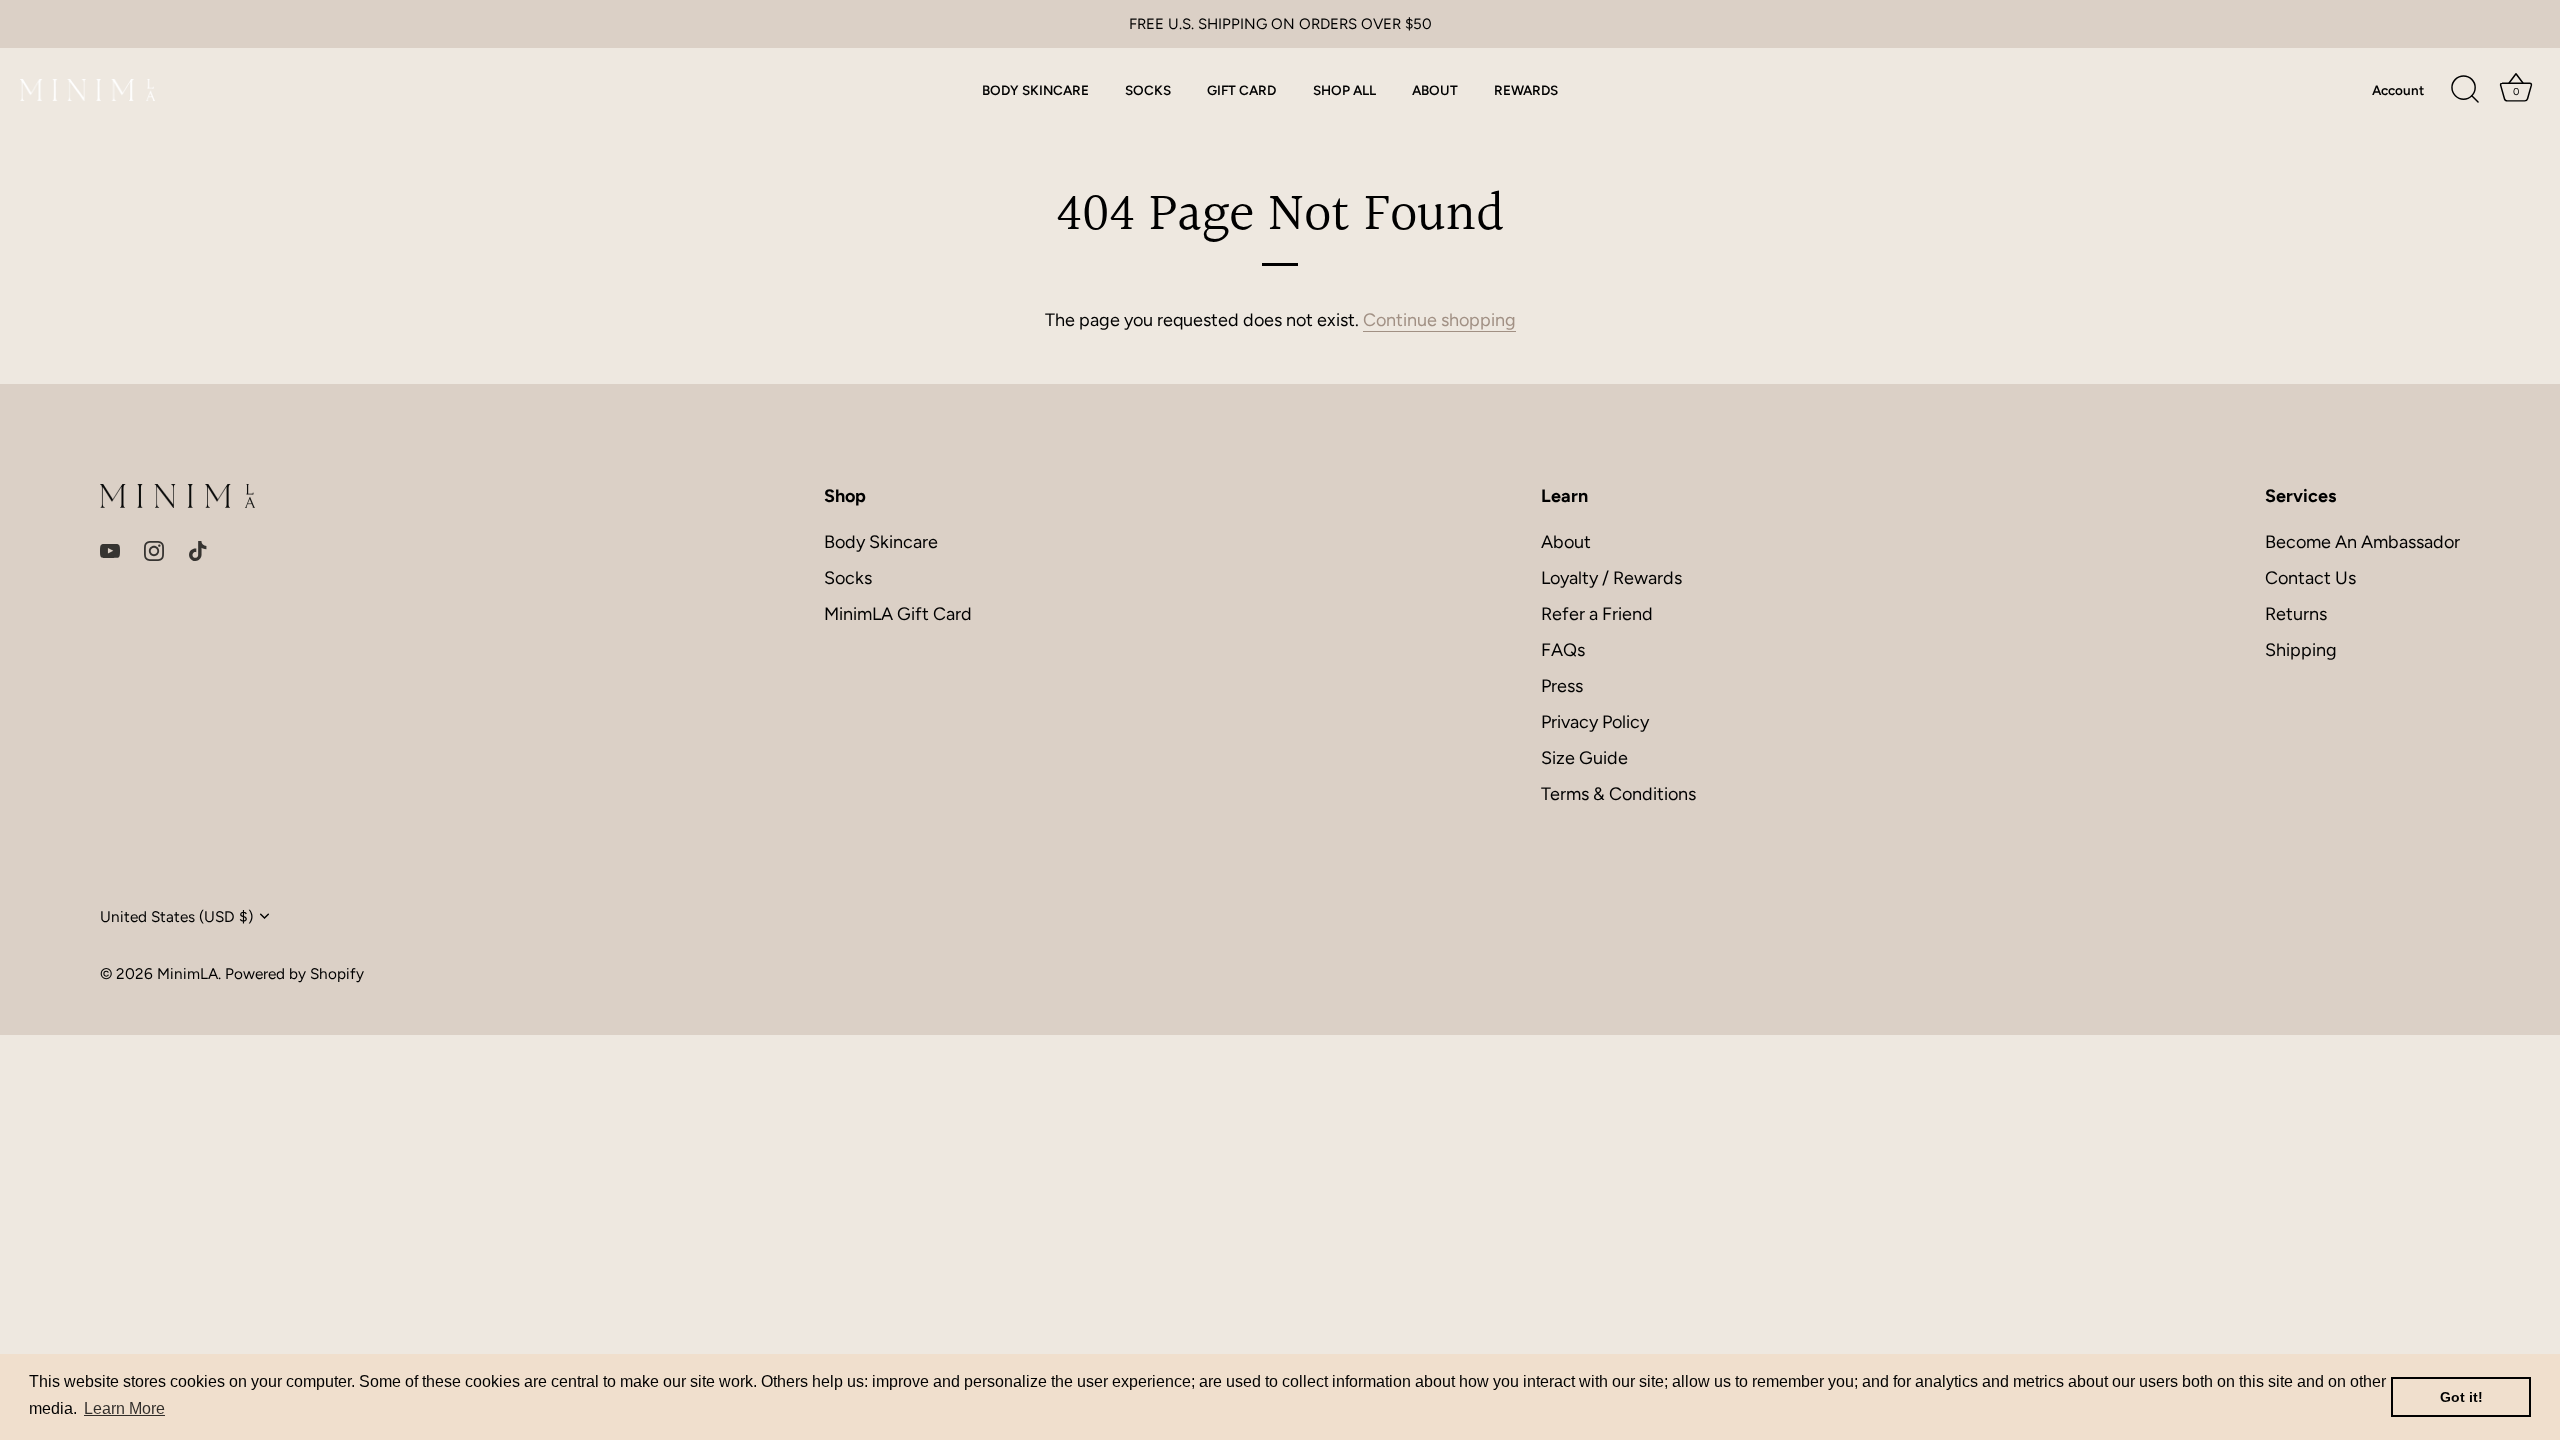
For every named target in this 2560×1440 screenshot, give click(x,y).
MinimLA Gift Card (898, 614)
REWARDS (1526, 90)
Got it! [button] (2461, 1397)
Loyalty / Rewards (1611, 578)
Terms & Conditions (1618, 794)
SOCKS (1148, 90)
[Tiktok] (198, 549)
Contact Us (2310, 578)
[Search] (2465, 90)
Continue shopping (1439, 320)
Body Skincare (881, 542)
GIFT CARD (1241, 90)
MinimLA (187, 973)
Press (1562, 686)
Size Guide (1584, 758)
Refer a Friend (1597, 614)
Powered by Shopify (294, 973)
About (1566, 542)
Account (2398, 90)
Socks (848, 578)
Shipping (2301, 650)
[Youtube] (110, 549)
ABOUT (1435, 90)
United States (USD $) (176, 916)
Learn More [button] (124, 1408)
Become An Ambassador (2362, 542)
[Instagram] (154, 549)
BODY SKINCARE (1035, 90)
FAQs (1563, 650)
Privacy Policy (1595, 722)
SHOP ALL (1344, 90)
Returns (2296, 614)
